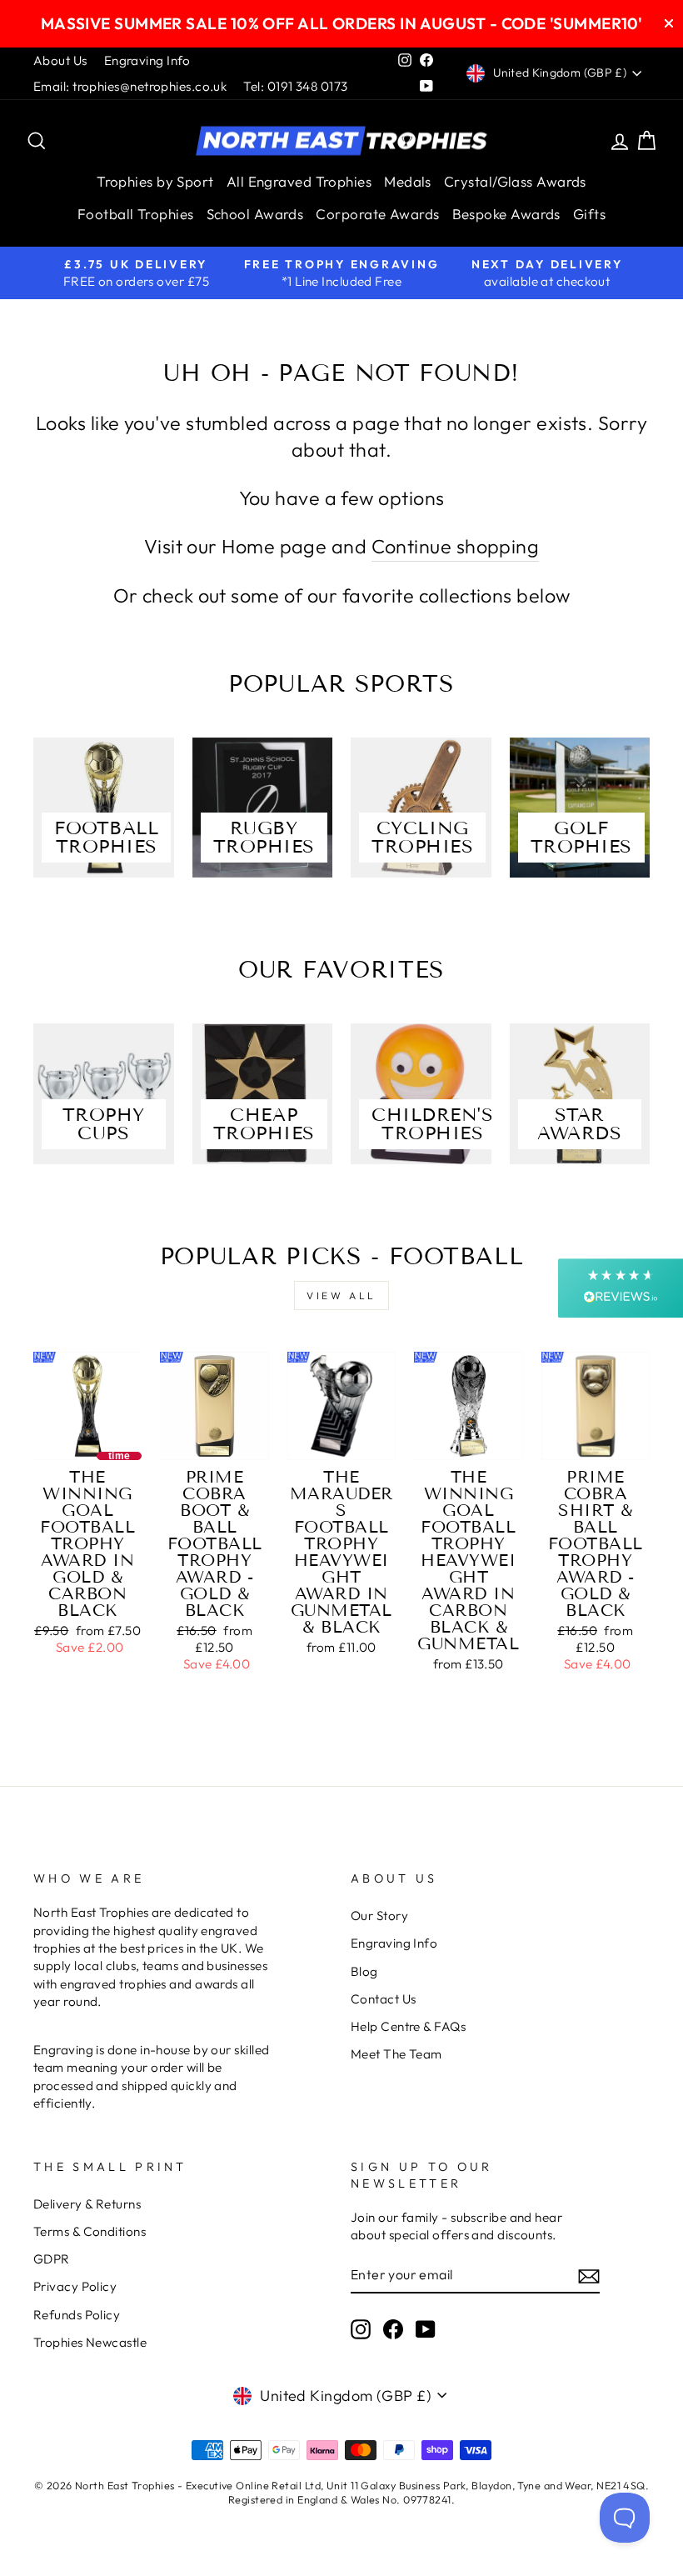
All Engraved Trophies (299, 181)
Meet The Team (396, 2054)
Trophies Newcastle (90, 2342)
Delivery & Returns (87, 2204)
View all (341, 1296)
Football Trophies (136, 214)
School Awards (255, 214)
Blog (364, 1971)
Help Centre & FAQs (408, 2026)
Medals (408, 181)
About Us (60, 60)
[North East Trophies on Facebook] (393, 2328)
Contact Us (384, 1999)
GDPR (52, 2259)
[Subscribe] (589, 2276)
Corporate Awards (377, 214)
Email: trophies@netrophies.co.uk (130, 86)
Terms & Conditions (90, 2231)
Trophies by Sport (155, 181)
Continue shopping (456, 546)
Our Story (379, 1916)
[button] (621, 1288)
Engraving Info (147, 60)
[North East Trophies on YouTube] (426, 2328)
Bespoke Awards (506, 214)
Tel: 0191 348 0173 (295, 86)
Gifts (589, 214)
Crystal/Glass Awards (515, 181)
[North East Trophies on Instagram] (361, 2328)
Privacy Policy (75, 2286)
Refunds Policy (77, 2315)
